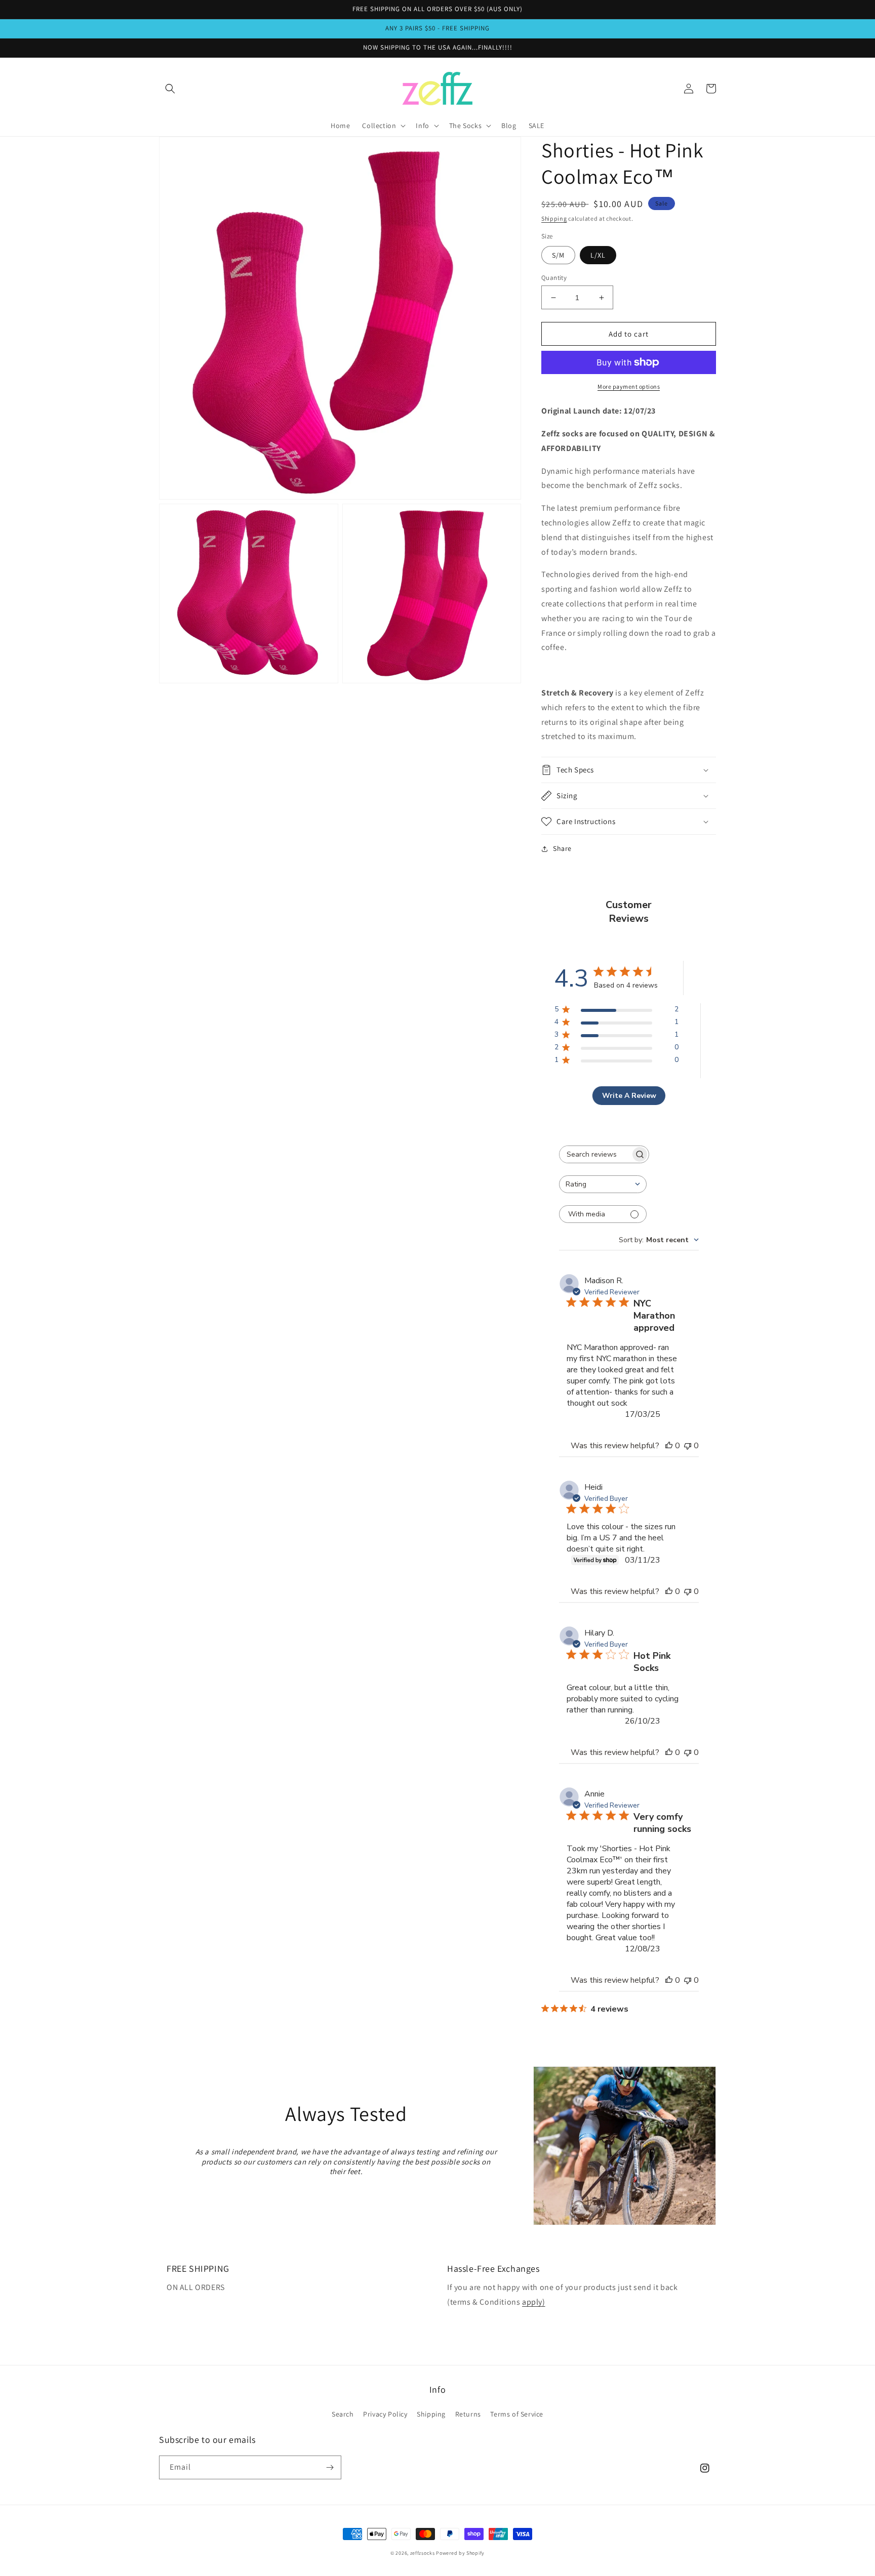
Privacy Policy (385, 2414)
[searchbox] (595, 1154)
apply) (534, 2302)
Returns (468, 2414)
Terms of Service (517, 2414)
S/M (558, 255)
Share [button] (562, 848)
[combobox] (603, 1184)
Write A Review (629, 1096)
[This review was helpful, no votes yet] (669, 1446)
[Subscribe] (330, 2467)
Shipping (554, 218)
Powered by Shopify (460, 2553)
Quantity (554, 278)
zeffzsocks (423, 2553)
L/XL (598, 255)
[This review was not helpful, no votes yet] (688, 1446)
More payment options (629, 386)
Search (343, 2414)
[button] (170, 89)
